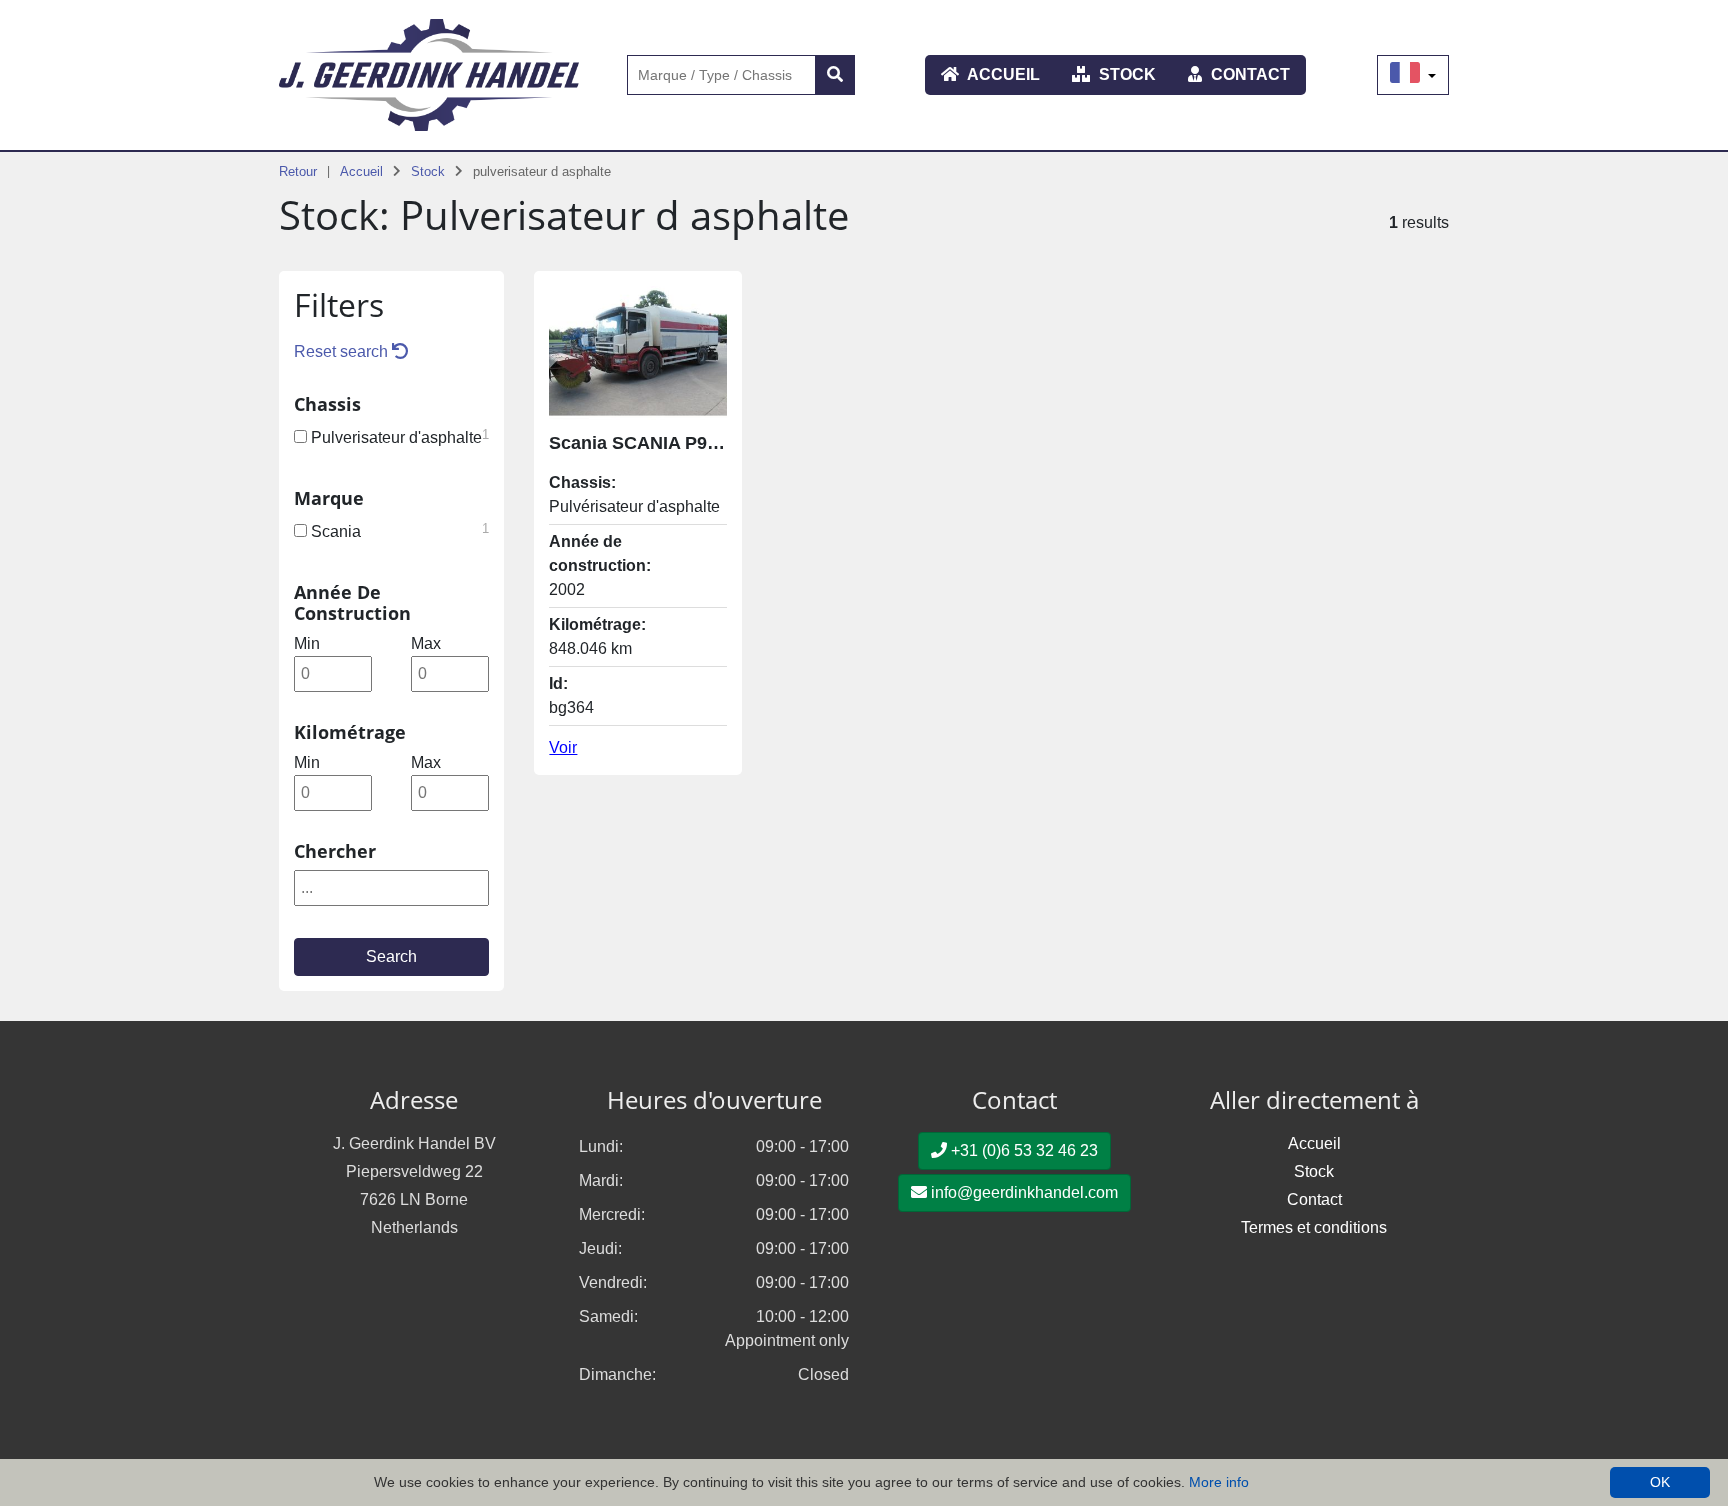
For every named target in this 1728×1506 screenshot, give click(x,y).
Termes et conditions (1314, 1227)
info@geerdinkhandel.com (1022, 1192)
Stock (1125, 74)
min (307, 643)
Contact (1248, 74)
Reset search (343, 351)
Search (391, 956)
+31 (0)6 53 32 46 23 (1022, 1150)
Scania (398, 530)
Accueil (1002, 74)
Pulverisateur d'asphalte (398, 436)
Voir (563, 747)
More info (1219, 1482)
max (426, 643)
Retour (298, 171)
